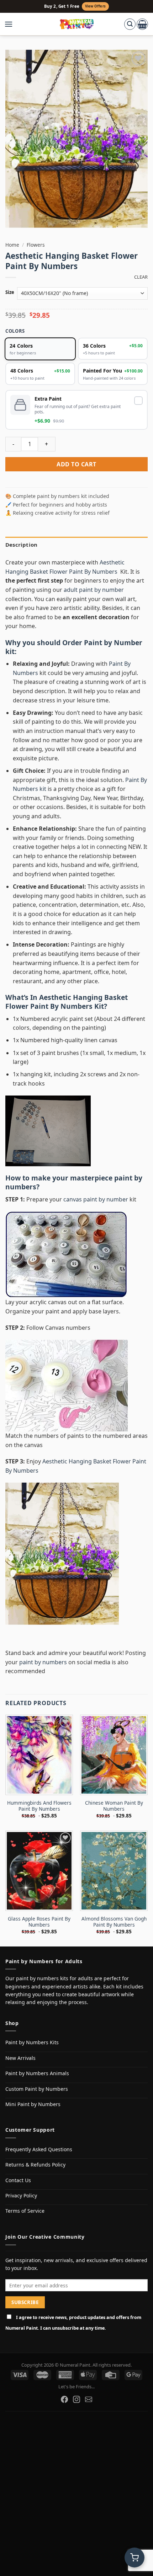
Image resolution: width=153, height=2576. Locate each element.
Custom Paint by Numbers (37, 2089)
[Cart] (142, 24)
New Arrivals (20, 2058)
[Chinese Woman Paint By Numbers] (114, 1755)
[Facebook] (64, 2399)
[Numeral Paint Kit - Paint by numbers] (77, 24)
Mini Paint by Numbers (33, 2104)
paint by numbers (43, 1662)
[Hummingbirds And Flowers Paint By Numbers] (39, 1755)
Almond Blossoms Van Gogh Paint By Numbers (114, 1922)
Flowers (36, 245)
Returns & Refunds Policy (35, 2165)
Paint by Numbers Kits (32, 2042)
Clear (141, 277)
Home (12, 245)
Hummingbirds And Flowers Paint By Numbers (39, 1806)
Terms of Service (25, 2211)
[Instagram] (76, 2399)
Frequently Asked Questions (39, 2149)
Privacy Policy (21, 2195)
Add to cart (76, 464)
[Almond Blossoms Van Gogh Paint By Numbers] (114, 1871)
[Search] (130, 24)
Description (21, 545)
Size (10, 293)
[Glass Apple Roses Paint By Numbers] (39, 1871)
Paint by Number (113, 642)
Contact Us (18, 2180)
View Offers (95, 6)
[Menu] (12, 24)
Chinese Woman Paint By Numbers (114, 1806)
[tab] (76, 545)
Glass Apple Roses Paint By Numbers (39, 1922)
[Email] (89, 2399)
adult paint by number (94, 590)
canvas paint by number (96, 1199)
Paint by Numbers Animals (37, 2073)
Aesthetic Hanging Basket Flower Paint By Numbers (67, 1002)
